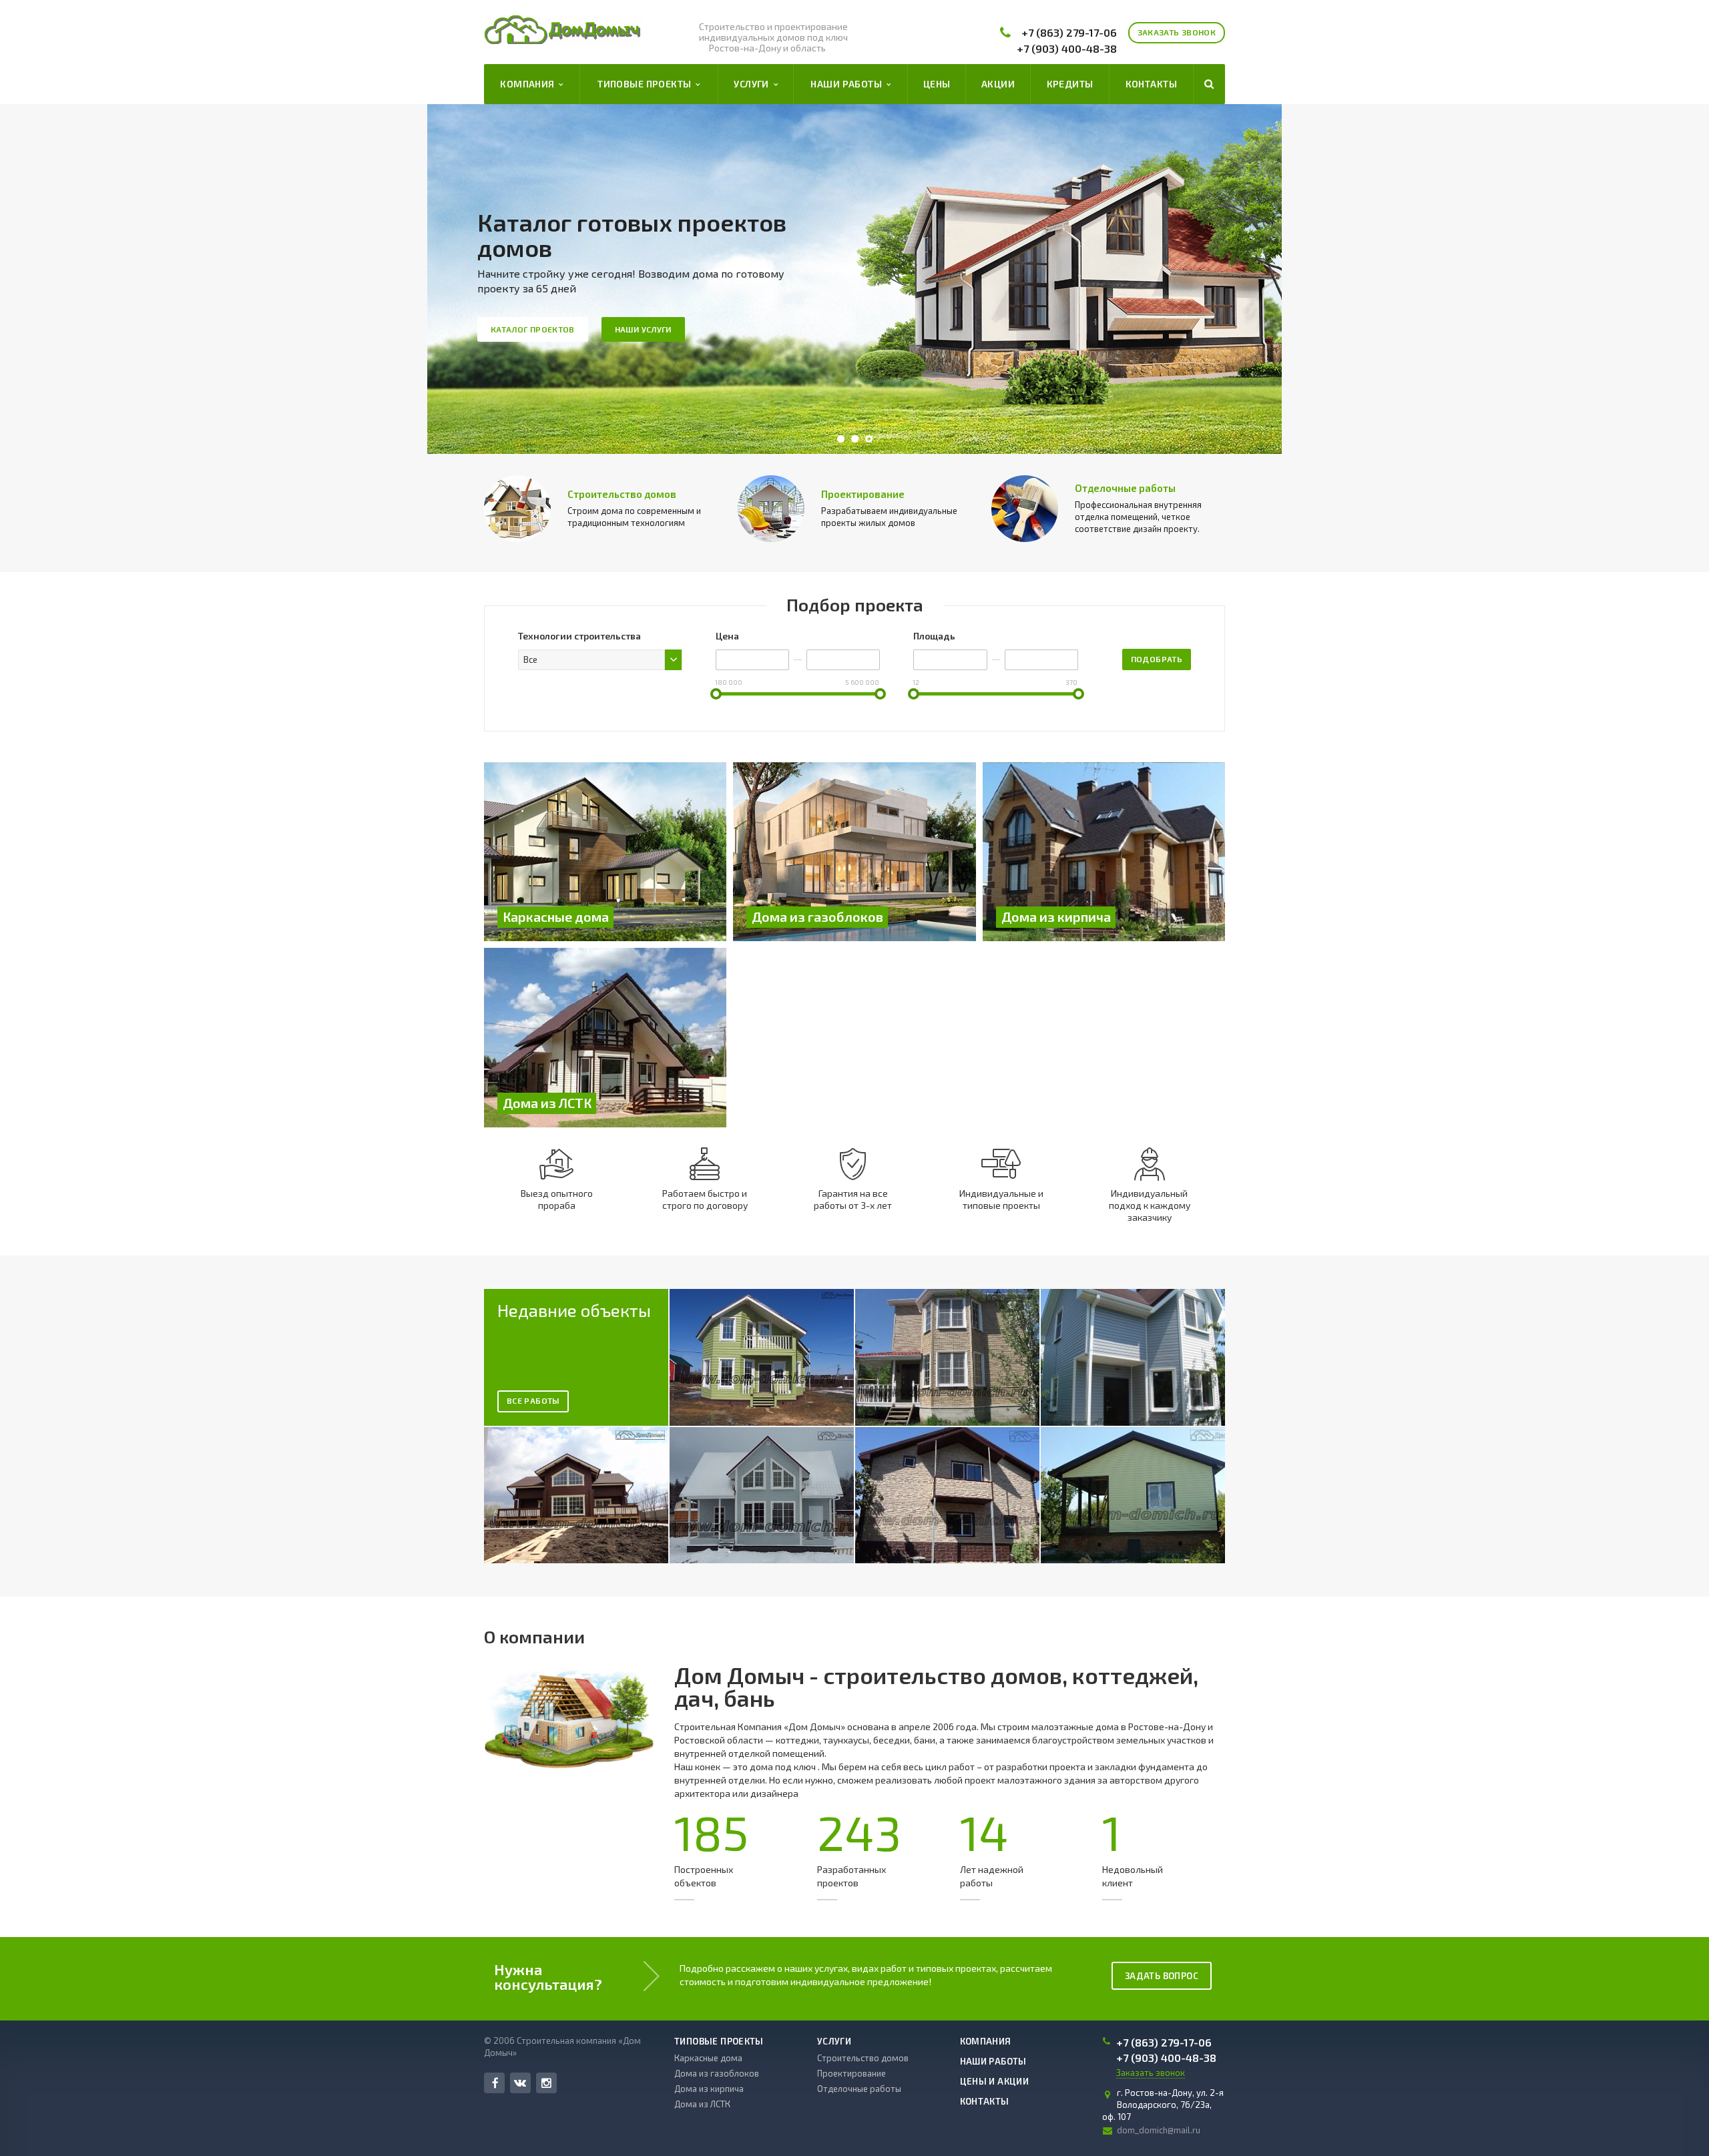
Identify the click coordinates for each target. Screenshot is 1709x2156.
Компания (529, 84)
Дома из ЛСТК (702, 2104)
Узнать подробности (950, 316)
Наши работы (848, 84)
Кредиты (1070, 84)
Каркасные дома (708, 2058)
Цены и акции (995, 2081)
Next (1241, 279)
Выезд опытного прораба (557, 1199)
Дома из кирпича (709, 2089)
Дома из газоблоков (717, 2073)
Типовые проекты (647, 84)
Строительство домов (622, 494)
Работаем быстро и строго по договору (705, 1199)
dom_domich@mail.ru (1159, 2130)
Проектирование (863, 494)
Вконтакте (520, 2083)
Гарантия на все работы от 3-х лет (853, 1199)
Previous (468, 279)
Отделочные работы (1125, 488)
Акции (998, 84)
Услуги (753, 84)
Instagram (546, 2083)
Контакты (1151, 84)
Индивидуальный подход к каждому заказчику (1150, 1205)
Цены (937, 84)
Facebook (494, 2083)
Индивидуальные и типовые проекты (1001, 1199)
